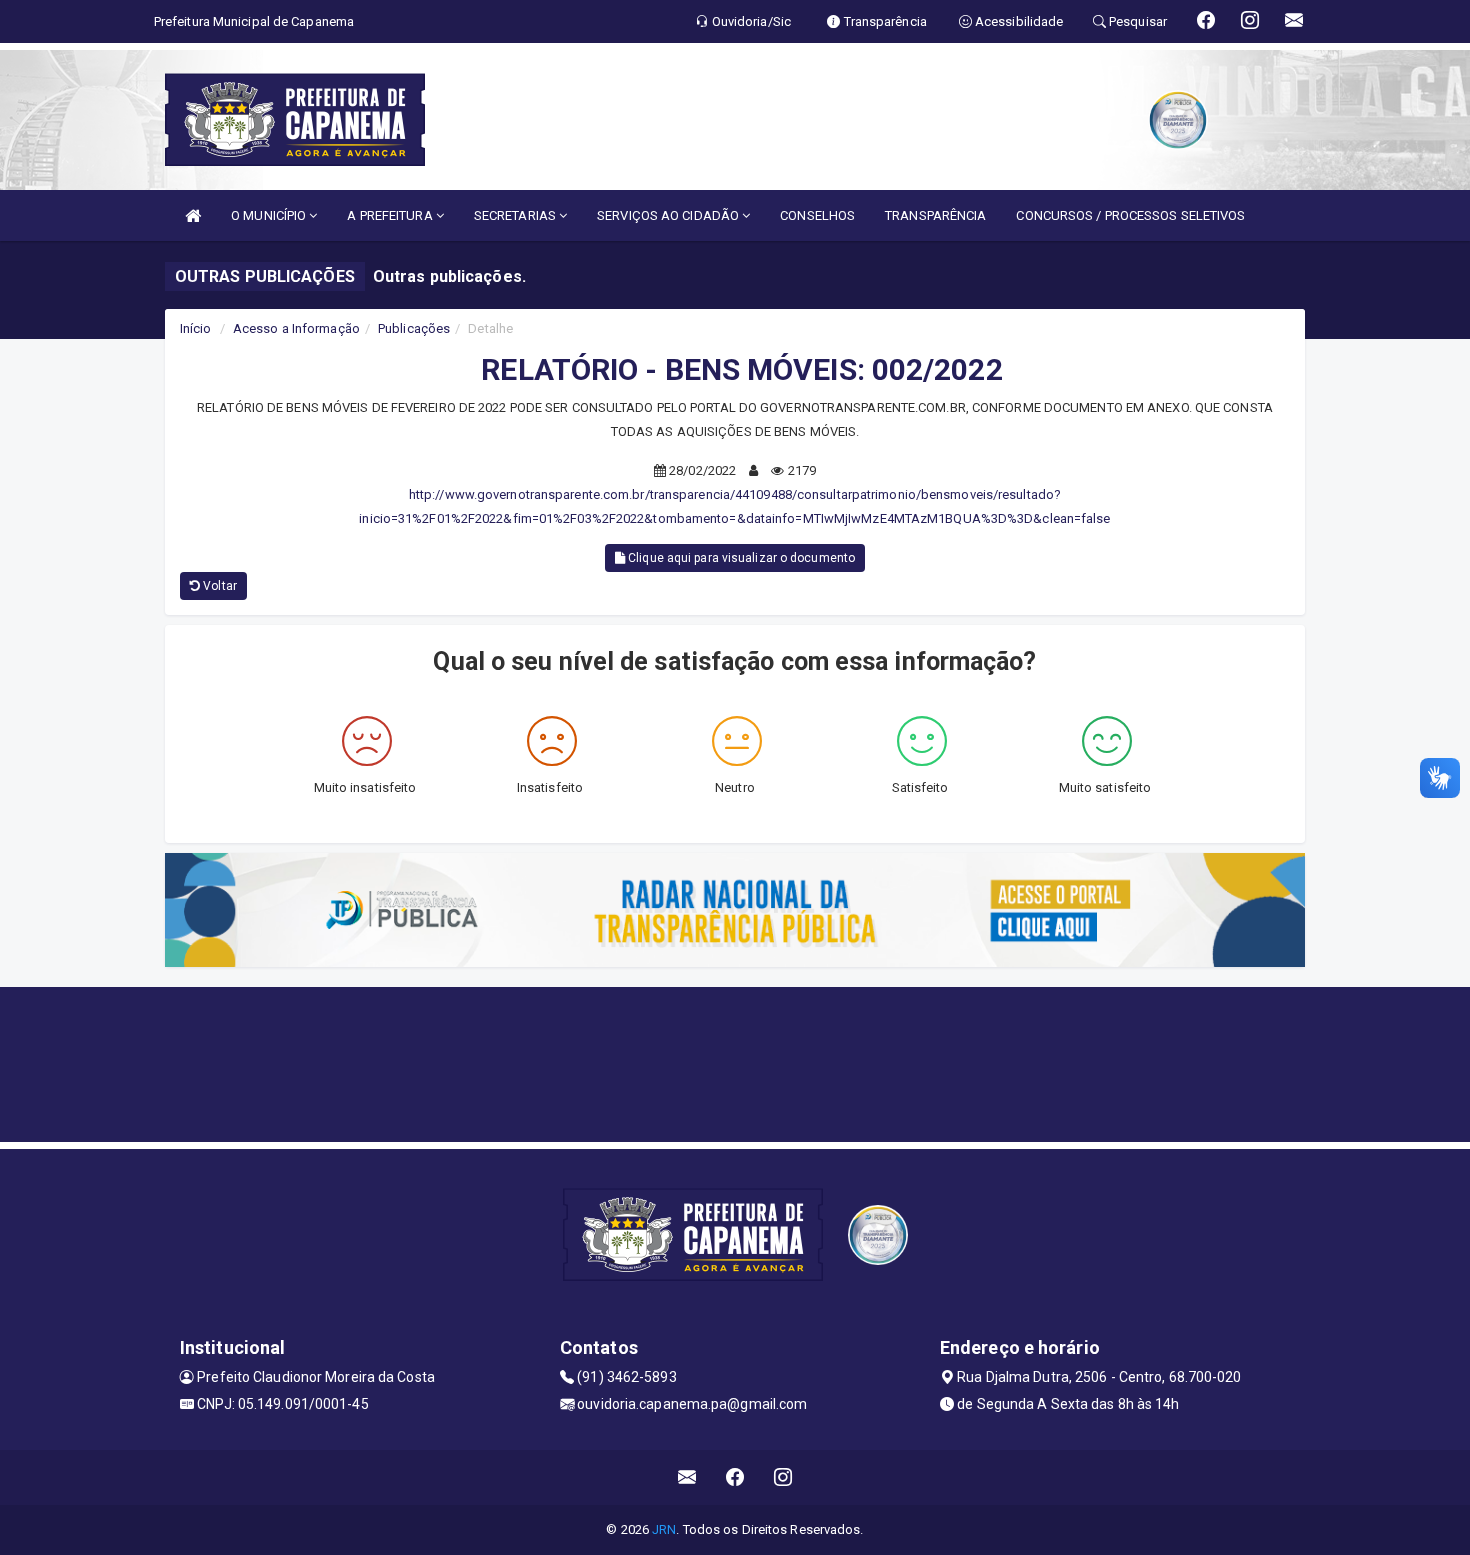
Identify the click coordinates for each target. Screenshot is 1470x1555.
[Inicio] (193, 215)
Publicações (414, 328)
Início (196, 328)
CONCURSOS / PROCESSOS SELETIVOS (1130, 215)
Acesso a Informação (296, 328)
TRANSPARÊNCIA (935, 215)
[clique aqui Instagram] (783, 1477)
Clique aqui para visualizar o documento (740, 558)
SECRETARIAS (516, 215)
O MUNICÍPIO (270, 215)
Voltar (218, 586)
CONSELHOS (817, 215)
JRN (664, 1529)
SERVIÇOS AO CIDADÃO (669, 215)
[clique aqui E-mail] (687, 1477)
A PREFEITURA (391, 215)
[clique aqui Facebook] (735, 1477)
